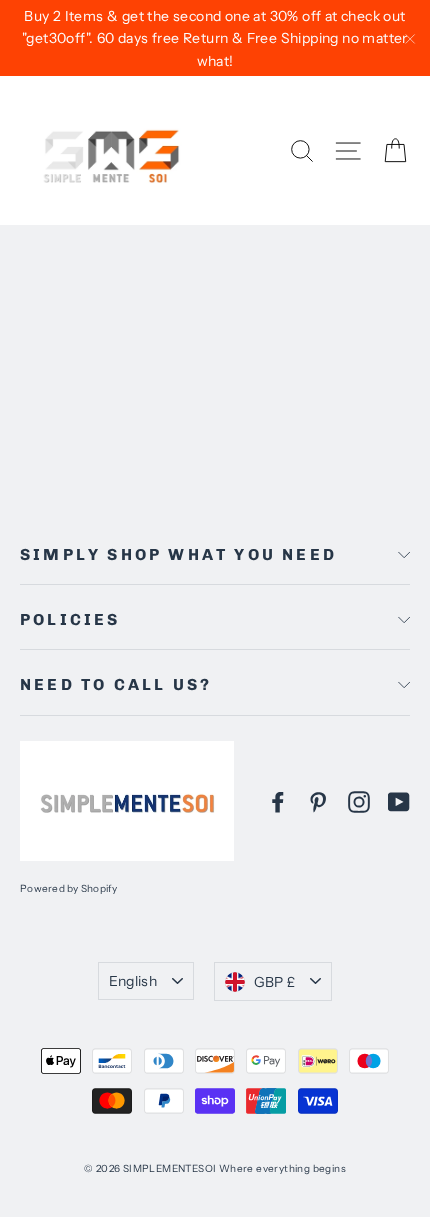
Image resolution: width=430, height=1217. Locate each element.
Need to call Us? (116, 684)
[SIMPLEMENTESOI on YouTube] (399, 801)
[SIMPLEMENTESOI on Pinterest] (318, 801)
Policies (70, 619)
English (133, 981)
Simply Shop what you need (178, 554)
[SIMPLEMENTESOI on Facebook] (278, 801)
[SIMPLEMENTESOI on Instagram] (359, 801)
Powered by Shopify (69, 888)
